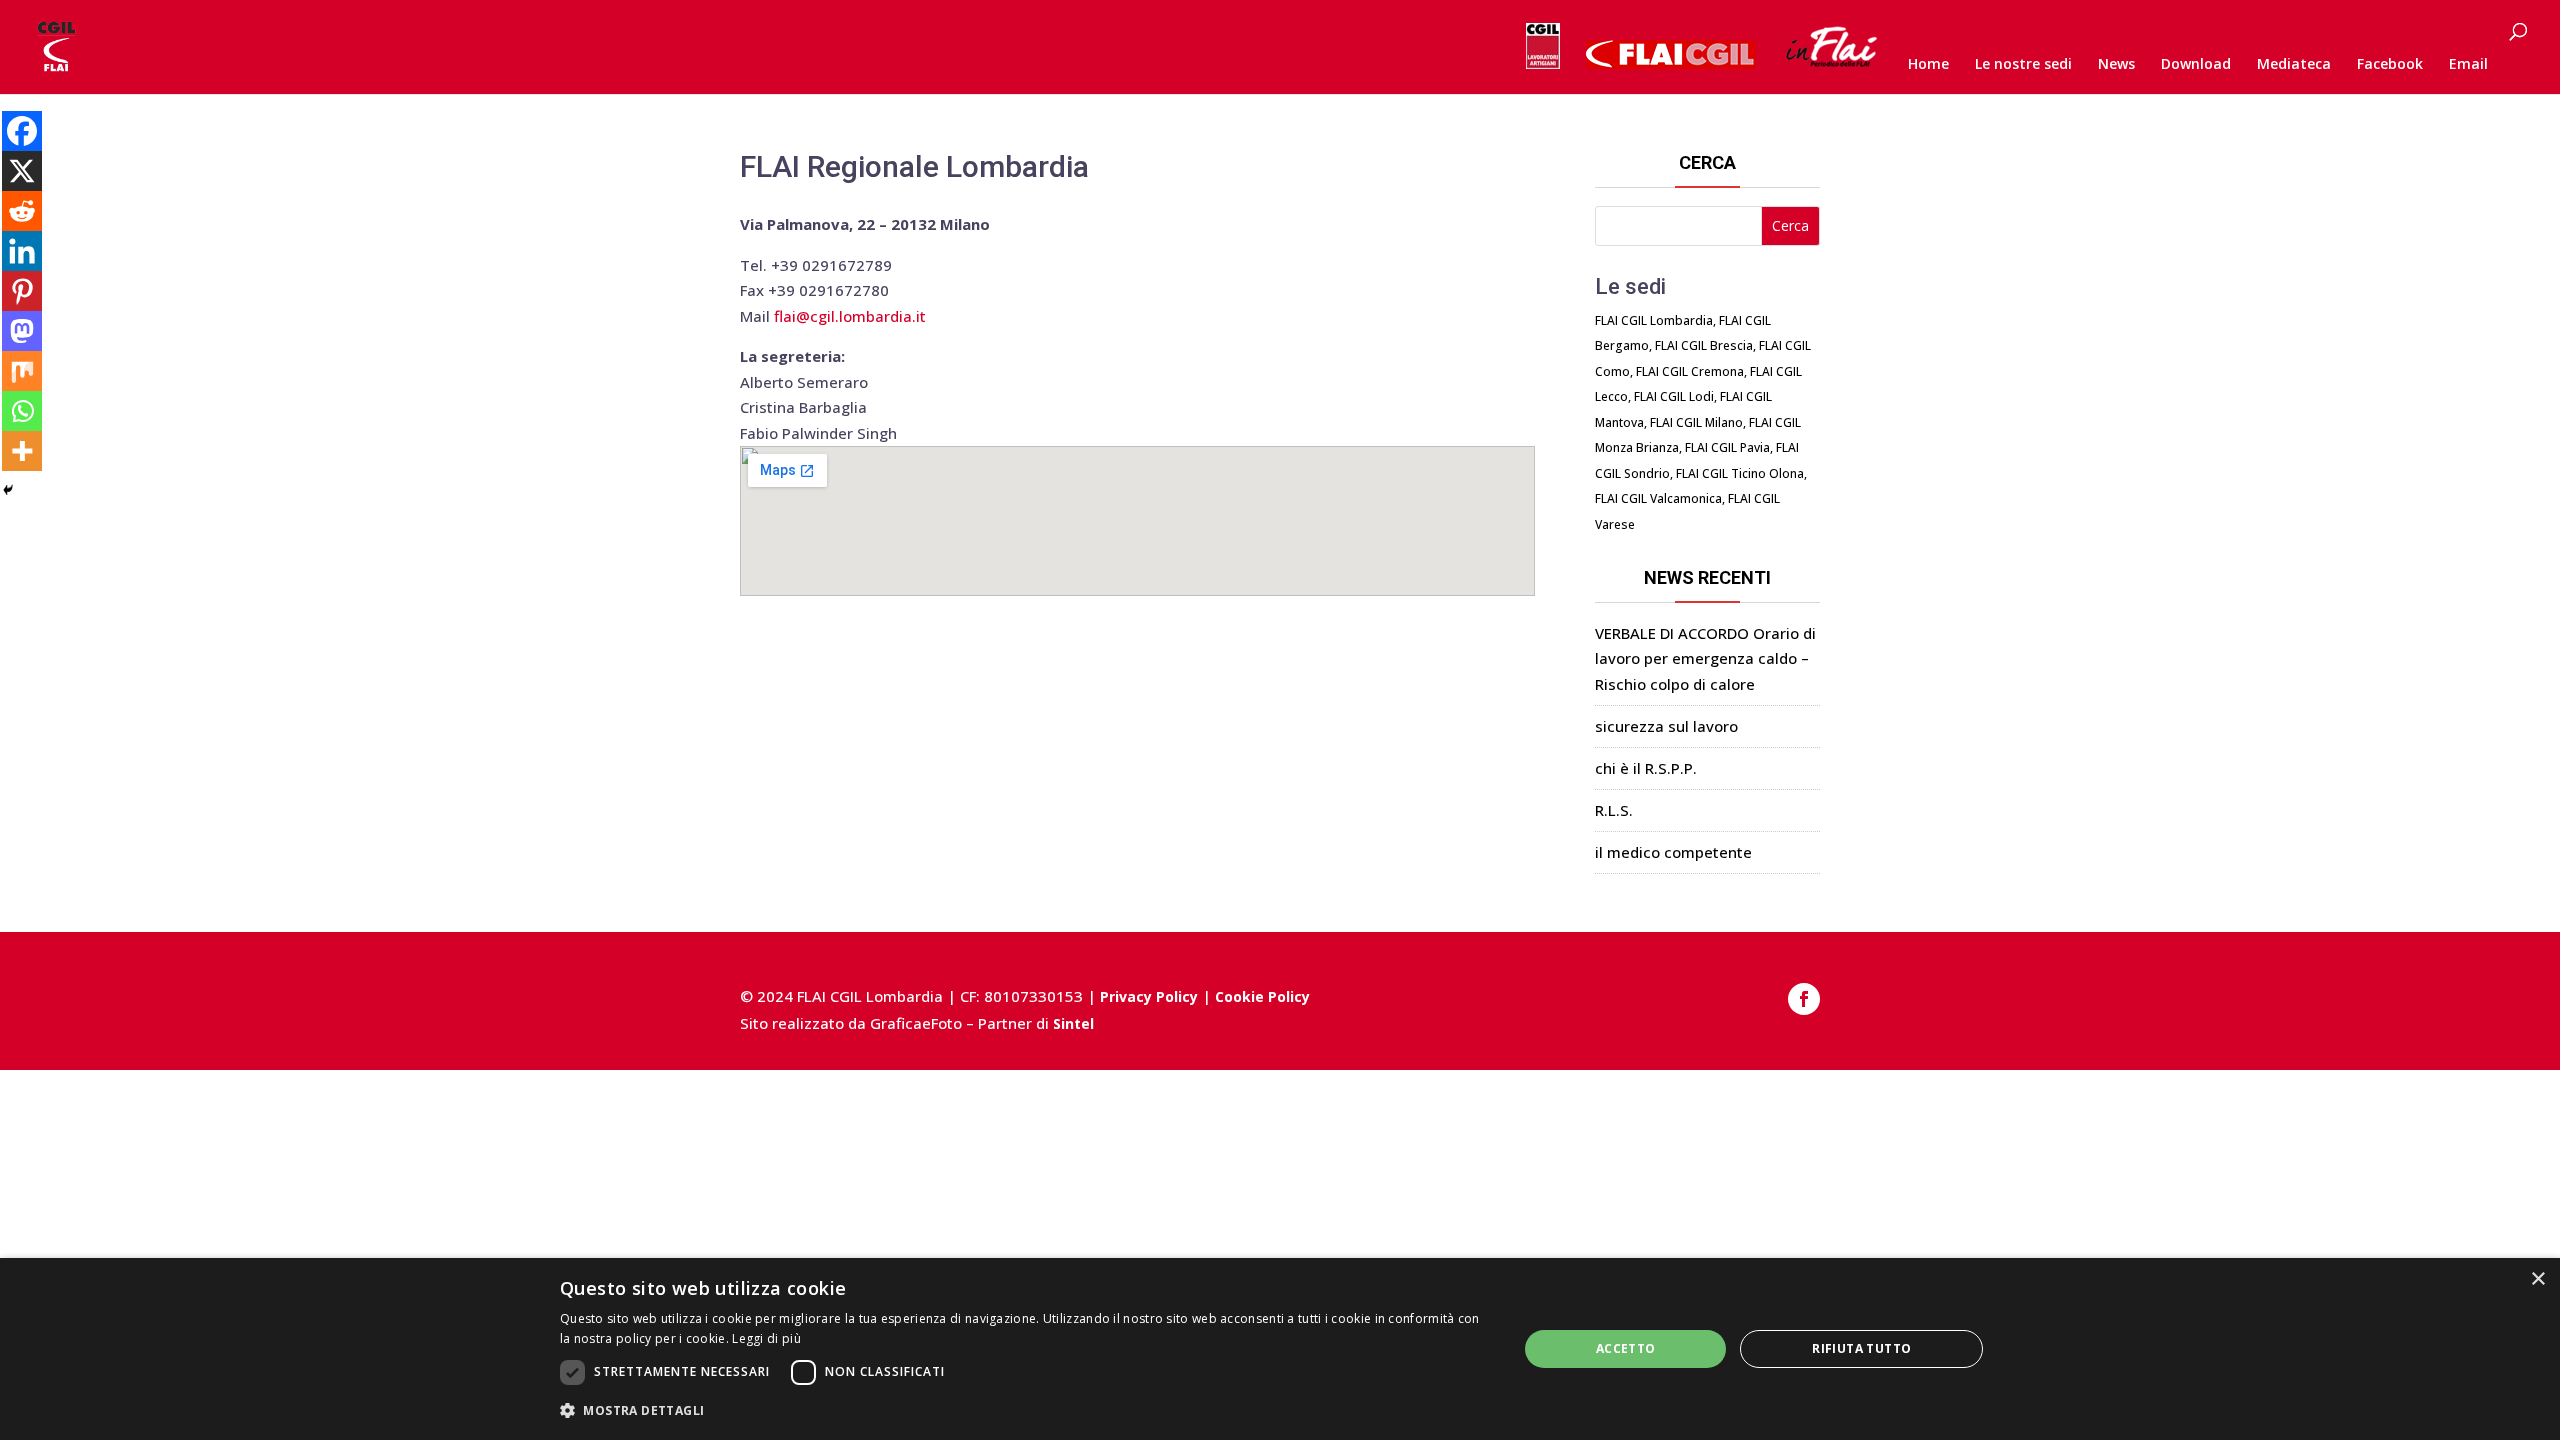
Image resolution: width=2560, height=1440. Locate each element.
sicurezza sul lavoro (1666, 726)
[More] (22, 451)
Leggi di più (766, 1338)
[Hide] (8, 490)
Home (1928, 65)
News (2116, 65)
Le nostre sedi (2023, 65)
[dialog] (1280, 1349)
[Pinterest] (22, 291)
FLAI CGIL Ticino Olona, (1741, 473)
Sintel (1073, 1023)
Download (2196, 65)
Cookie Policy (1262, 996)
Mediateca (2294, 65)
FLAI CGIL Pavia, (1729, 447)
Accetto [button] (1626, 1348)
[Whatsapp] (22, 411)
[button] (1025, 1411)
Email (2468, 65)
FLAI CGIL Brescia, (1705, 345)
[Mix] (22, 371)
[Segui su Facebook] (1804, 999)
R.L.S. (1614, 810)
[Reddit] (22, 211)
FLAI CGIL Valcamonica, (1660, 498)
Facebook (2390, 65)
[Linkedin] (22, 251)
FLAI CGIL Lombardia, (1655, 320)
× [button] (2537, 1279)
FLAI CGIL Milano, (1698, 422)
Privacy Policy (1149, 996)
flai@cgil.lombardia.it (850, 316)
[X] (22, 171)
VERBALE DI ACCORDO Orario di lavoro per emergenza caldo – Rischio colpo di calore (1705, 658)
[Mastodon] (22, 331)
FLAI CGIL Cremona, (1691, 371)
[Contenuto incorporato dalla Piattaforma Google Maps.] (1137, 521)
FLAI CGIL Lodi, (1675, 396)
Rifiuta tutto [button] (1861, 1348)
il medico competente (1673, 852)
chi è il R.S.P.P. (1646, 768)
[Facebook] (22, 131)
